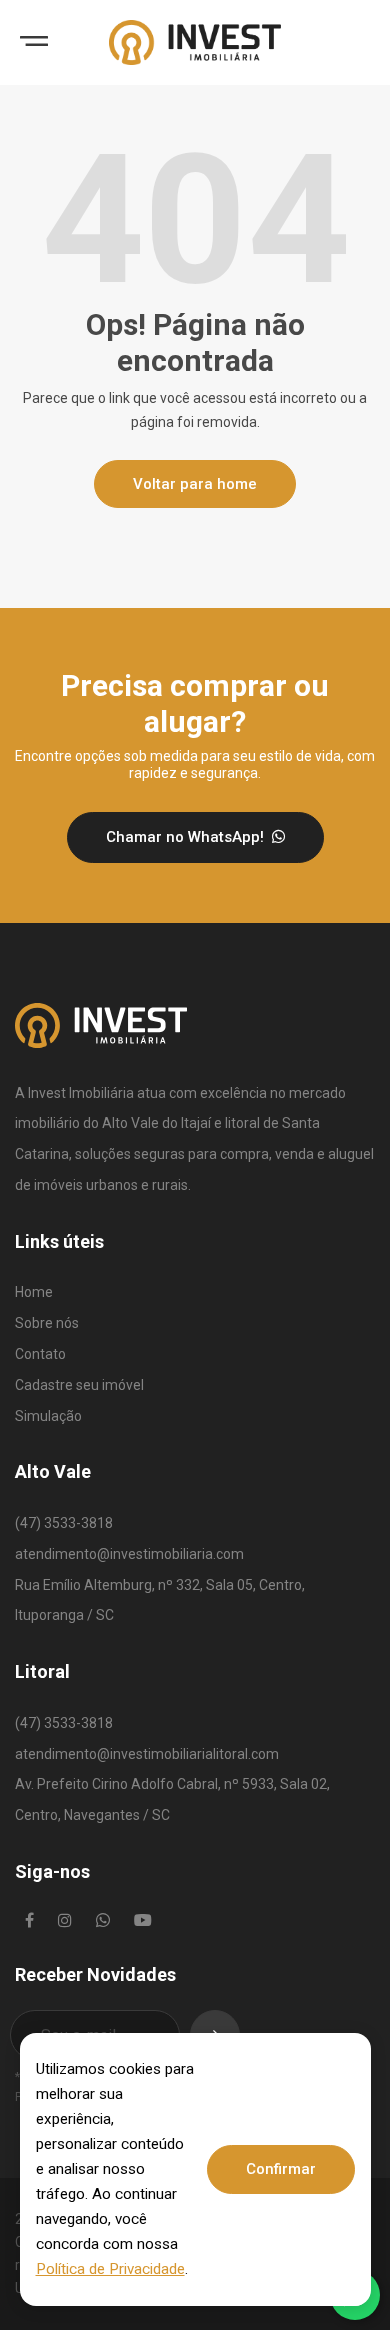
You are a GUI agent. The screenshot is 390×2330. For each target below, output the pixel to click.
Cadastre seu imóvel (79, 1385)
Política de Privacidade (110, 2269)
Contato (40, 1354)
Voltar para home (195, 484)
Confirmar (281, 2169)
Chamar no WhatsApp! (187, 837)
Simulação (48, 1416)
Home (34, 1292)
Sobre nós (47, 1323)
